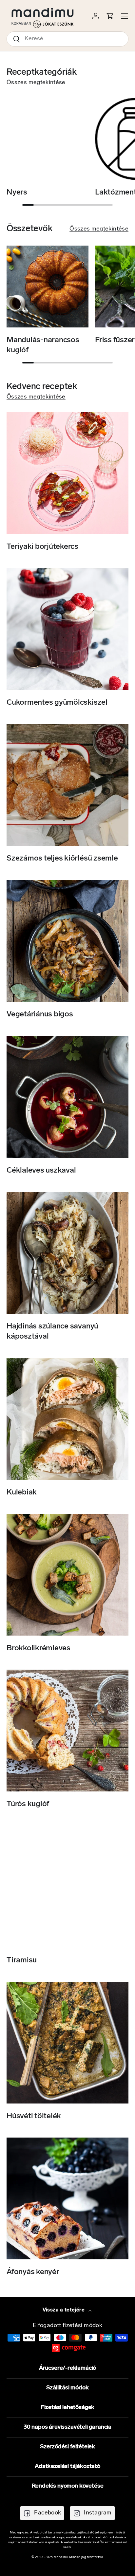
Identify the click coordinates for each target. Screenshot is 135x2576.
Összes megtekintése (36, 83)
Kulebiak (22, 1492)
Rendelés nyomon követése (68, 2486)
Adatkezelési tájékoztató (67, 2467)
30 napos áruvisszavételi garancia (67, 2427)
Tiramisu (22, 1960)
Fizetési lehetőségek (67, 2408)
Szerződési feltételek (67, 2447)
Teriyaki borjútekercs (42, 547)
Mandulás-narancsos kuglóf (43, 345)
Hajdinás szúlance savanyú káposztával (52, 1332)
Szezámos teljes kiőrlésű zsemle (62, 859)
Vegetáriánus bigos (40, 1014)
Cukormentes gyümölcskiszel (57, 703)
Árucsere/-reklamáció (67, 2368)
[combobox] (67, 39)
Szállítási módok (67, 2388)
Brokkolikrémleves (39, 1648)
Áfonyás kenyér (33, 2272)
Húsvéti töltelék (34, 2116)
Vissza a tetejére (64, 2310)
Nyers (17, 193)
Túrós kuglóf (28, 1804)
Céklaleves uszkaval (41, 1171)
